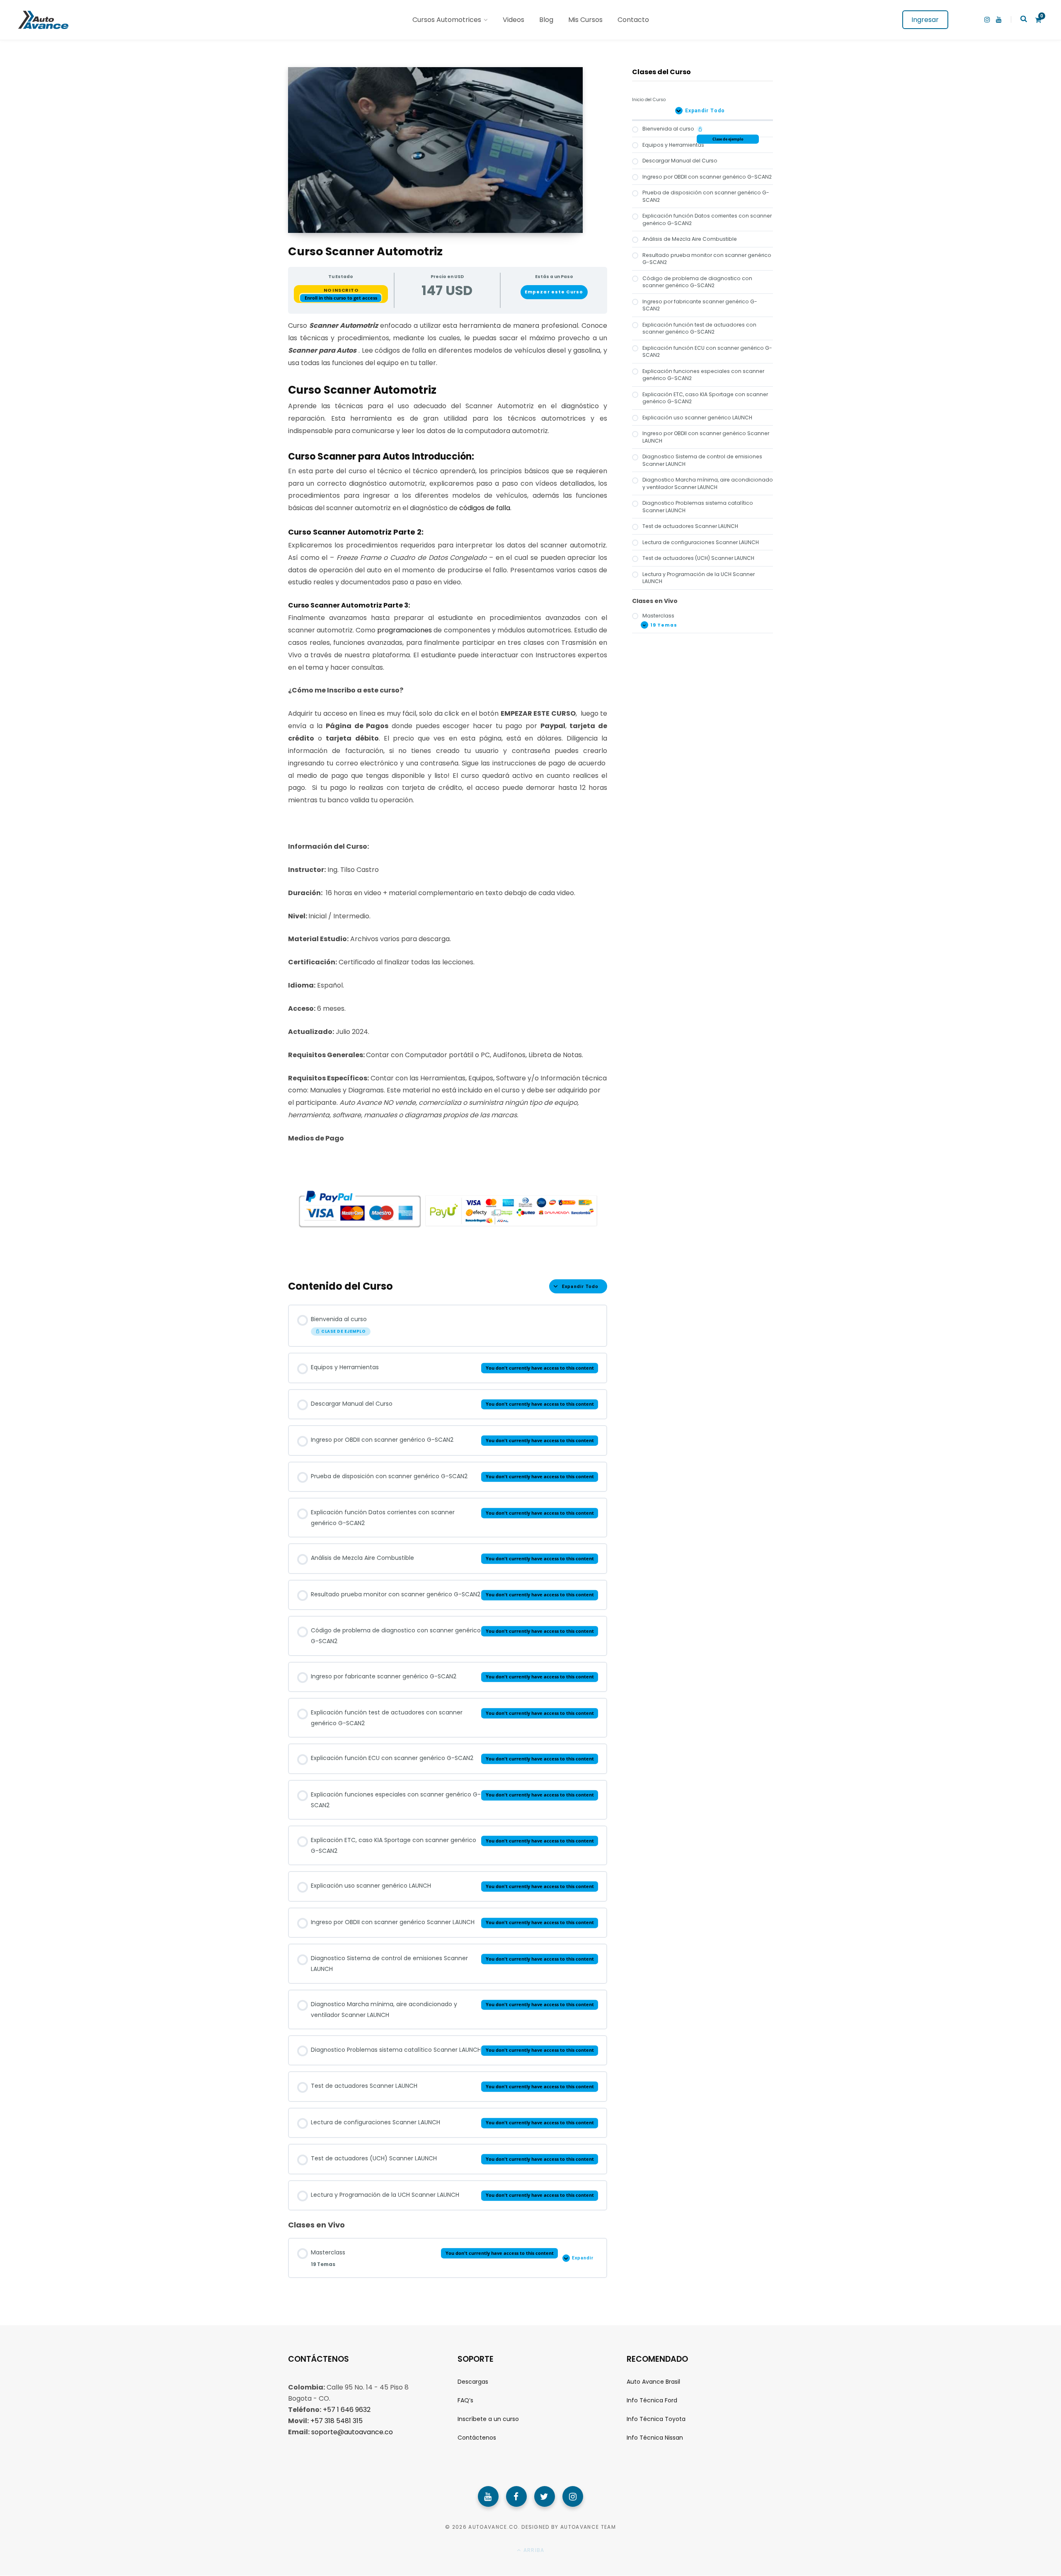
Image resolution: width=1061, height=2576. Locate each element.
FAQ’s (465, 2400)
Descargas (473, 2382)
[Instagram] (573, 2496)
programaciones (405, 630)
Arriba (533, 2550)
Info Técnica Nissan (655, 2438)
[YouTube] (488, 2496)
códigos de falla (485, 508)
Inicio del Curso (649, 100)
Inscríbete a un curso (488, 2419)
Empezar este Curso (554, 292)
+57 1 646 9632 (347, 2410)
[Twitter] (545, 2496)
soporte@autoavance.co (352, 2432)
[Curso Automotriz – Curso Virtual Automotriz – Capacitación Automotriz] (42, 20)
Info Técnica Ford (652, 2400)
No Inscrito (341, 290)
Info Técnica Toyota (656, 2419)
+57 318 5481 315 (337, 2421)
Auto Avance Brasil (653, 2382)
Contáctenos (477, 2438)
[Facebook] (516, 2496)
